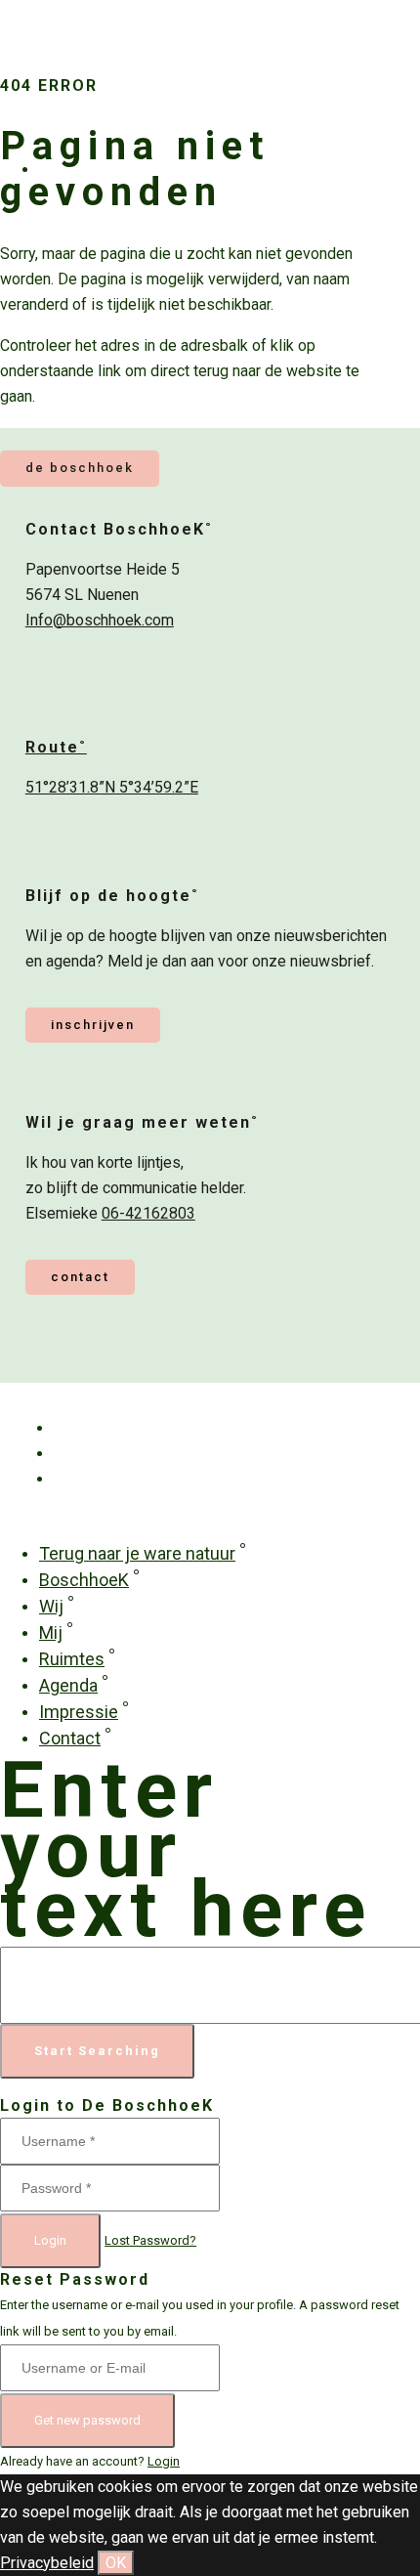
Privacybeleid (47, 2563)
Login (50, 2240)
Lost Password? (150, 2240)
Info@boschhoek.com (100, 620)
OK (116, 2563)
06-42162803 (148, 1213)
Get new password (87, 2420)
